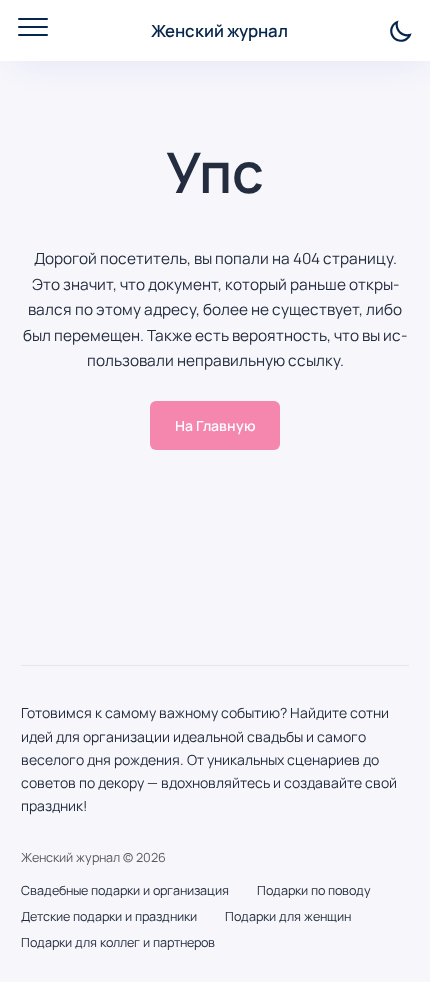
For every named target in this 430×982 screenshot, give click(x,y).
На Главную (215, 425)
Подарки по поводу (314, 890)
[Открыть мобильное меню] (33, 27)
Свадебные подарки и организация (125, 890)
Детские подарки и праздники (109, 916)
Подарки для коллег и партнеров (118, 942)
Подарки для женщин (288, 916)
